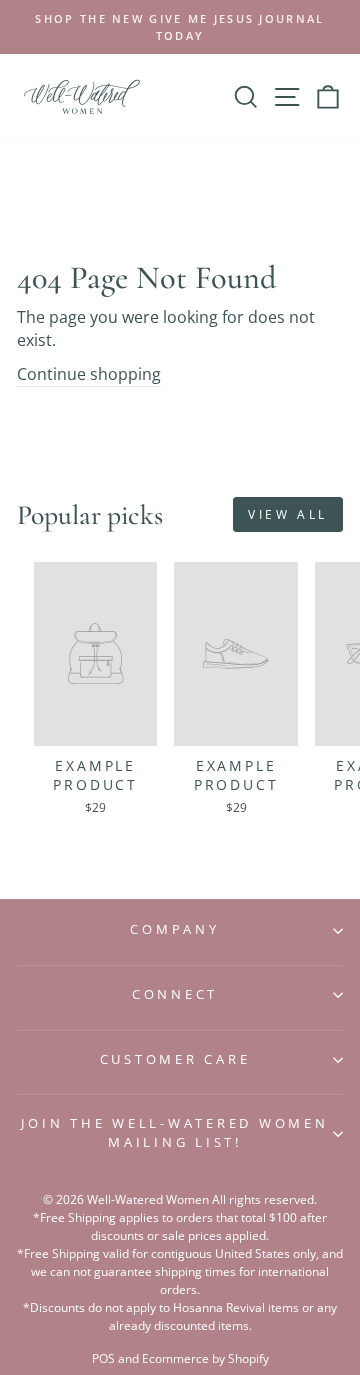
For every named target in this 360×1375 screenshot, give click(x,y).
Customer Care (175, 1059)
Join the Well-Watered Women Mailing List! (174, 1133)
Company (174, 929)
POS (103, 1358)
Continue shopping (89, 374)
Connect (175, 994)
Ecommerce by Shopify (205, 1358)
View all (288, 514)
